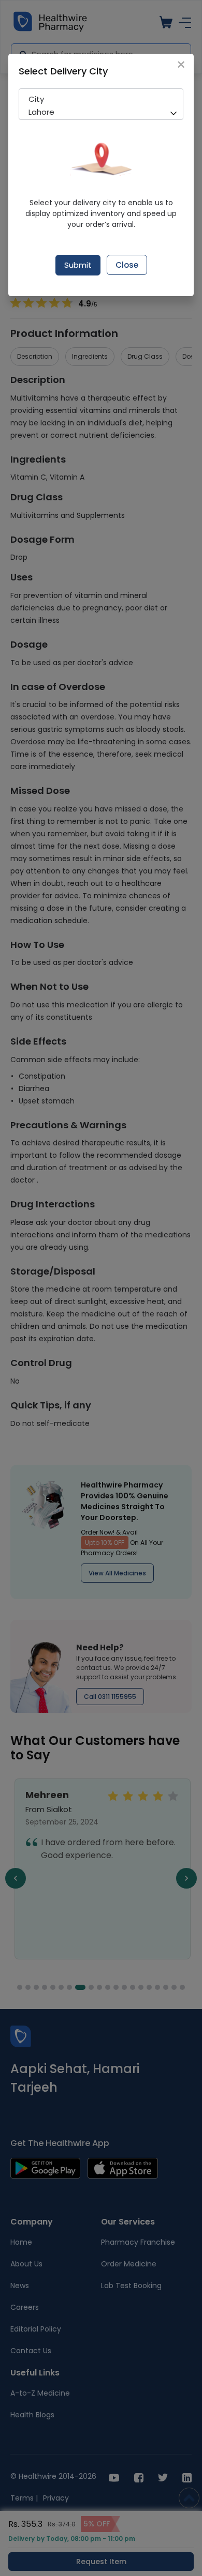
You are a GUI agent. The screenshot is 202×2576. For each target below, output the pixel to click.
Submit (78, 265)
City (36, 99)
